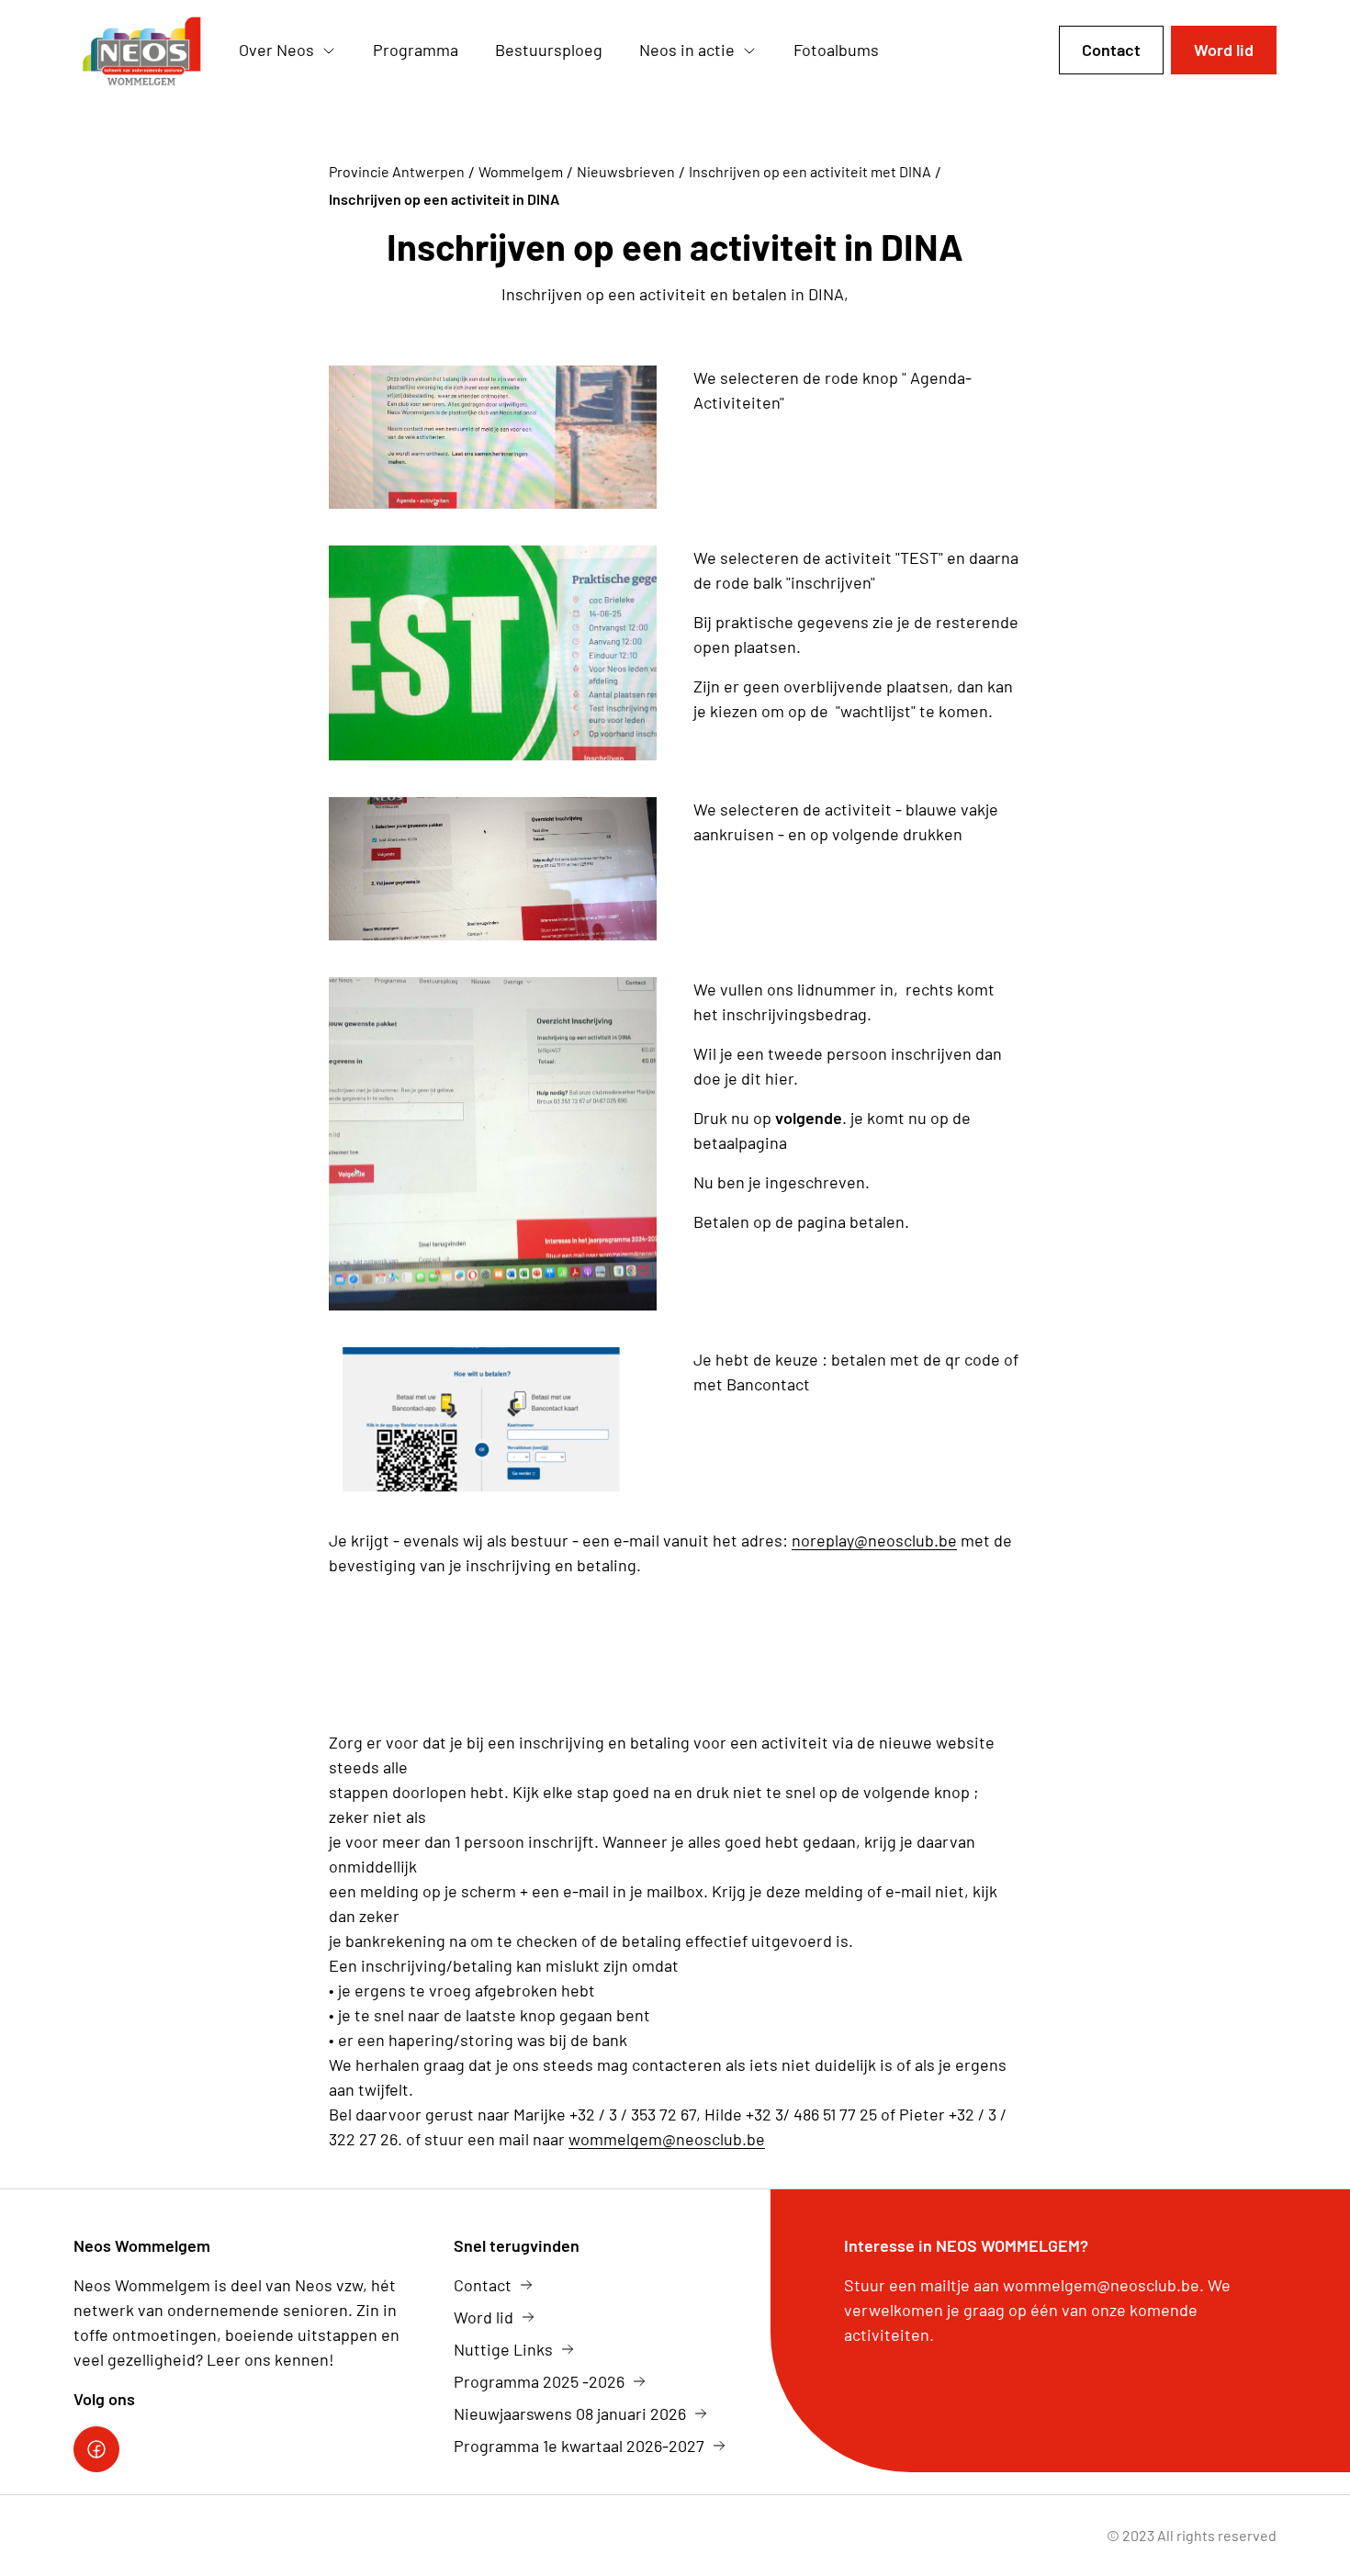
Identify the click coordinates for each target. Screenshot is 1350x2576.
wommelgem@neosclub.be (667, 2139)
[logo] (141, 51)
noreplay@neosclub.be (874, 1540)
